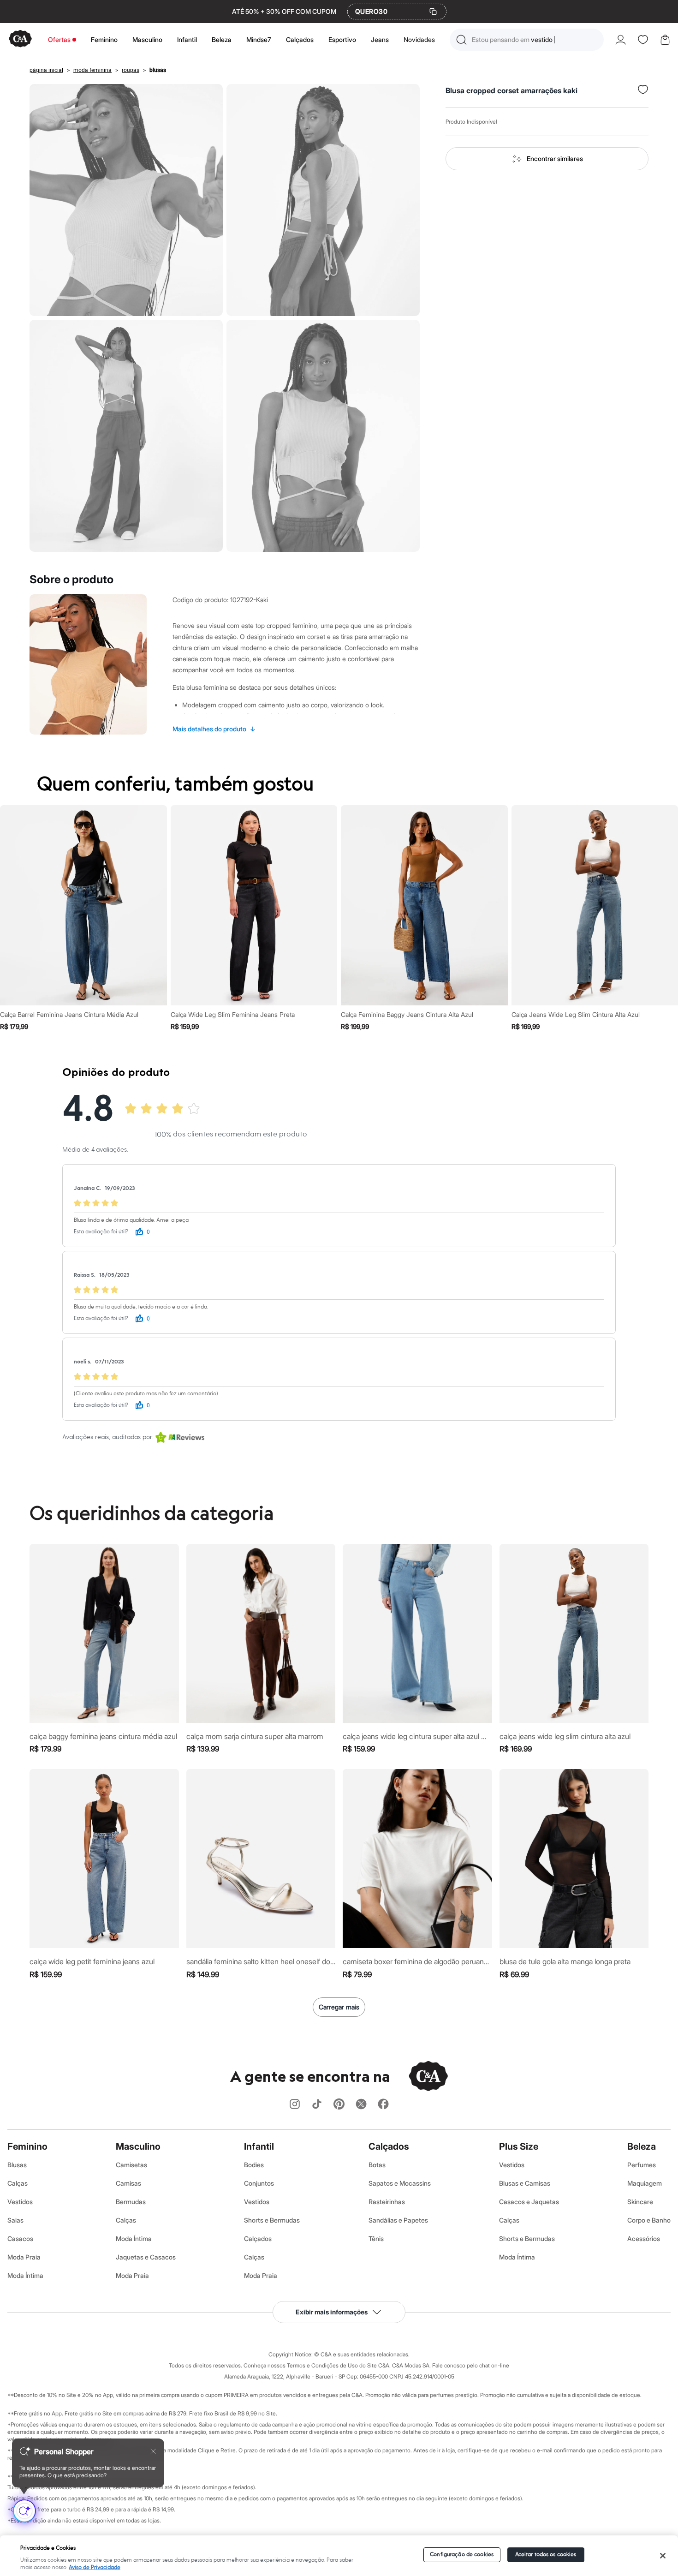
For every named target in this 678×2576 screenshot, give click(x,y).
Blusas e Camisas (525, 2183)
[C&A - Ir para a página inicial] (20, 39)
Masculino (147, 39)
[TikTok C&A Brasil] (317, 2105)
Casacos (20, 2238)
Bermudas (131, 2202)
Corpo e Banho (649, 2220)
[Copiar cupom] (433, 12)
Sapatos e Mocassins (400, 2183)
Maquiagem (645, 2183)
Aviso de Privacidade (95, 2567)
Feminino (104, 39)
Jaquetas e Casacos (146, 2257)
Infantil (187, 39)
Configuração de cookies (462, 2555)
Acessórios (644, 2238)
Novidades (419, 39)
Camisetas (131, 2165)
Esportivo (342, 39)
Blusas (17, 2165)
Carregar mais (339, 2007)
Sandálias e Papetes (398, 2220)
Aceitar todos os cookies (546, 2555)
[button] (527, 40)
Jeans (380, 39)
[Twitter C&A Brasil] (361, 2105)
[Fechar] (663, 2556)
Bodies (254, 2165)
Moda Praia (24, 2257)
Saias (15, 2220)
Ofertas (59, 39)
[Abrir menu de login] (621, 40)
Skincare (640, 2202)
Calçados (300, 39)
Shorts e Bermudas (272, 2220)
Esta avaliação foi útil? (101, 1232)
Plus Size (519, 2146)
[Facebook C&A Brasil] (383, 2105)
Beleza (222, 39)
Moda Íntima (25, 2275)
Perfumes (642, 2165)
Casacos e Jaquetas (529, 2202)
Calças (18, 2183)
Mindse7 (259, 39)
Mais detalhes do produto (214, 729)
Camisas (128, 2183)
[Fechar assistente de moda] (153, 2451)
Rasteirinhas (387, 2202)
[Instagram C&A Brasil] (295, 2105)
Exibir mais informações (332, 2312)
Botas (377, 2165)
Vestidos (20, 2202)
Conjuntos (259, 2183)
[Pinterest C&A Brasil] (339, 2105)
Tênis (376, 2238)
